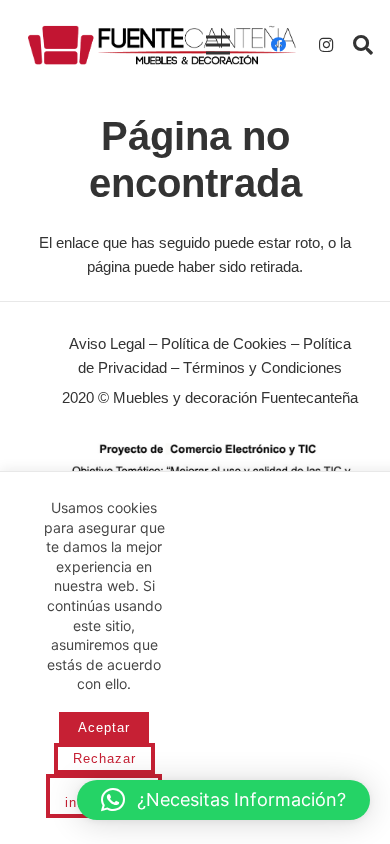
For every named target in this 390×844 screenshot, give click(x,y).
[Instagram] (326, 45)
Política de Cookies (224, 343)
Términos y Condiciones (262, 367)
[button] (363, 45)
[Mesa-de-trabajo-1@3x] (162, 45)
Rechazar (104, 758)
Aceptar (104, 727)
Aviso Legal (107, 343)
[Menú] (218, 45)
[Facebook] (278, 45)
